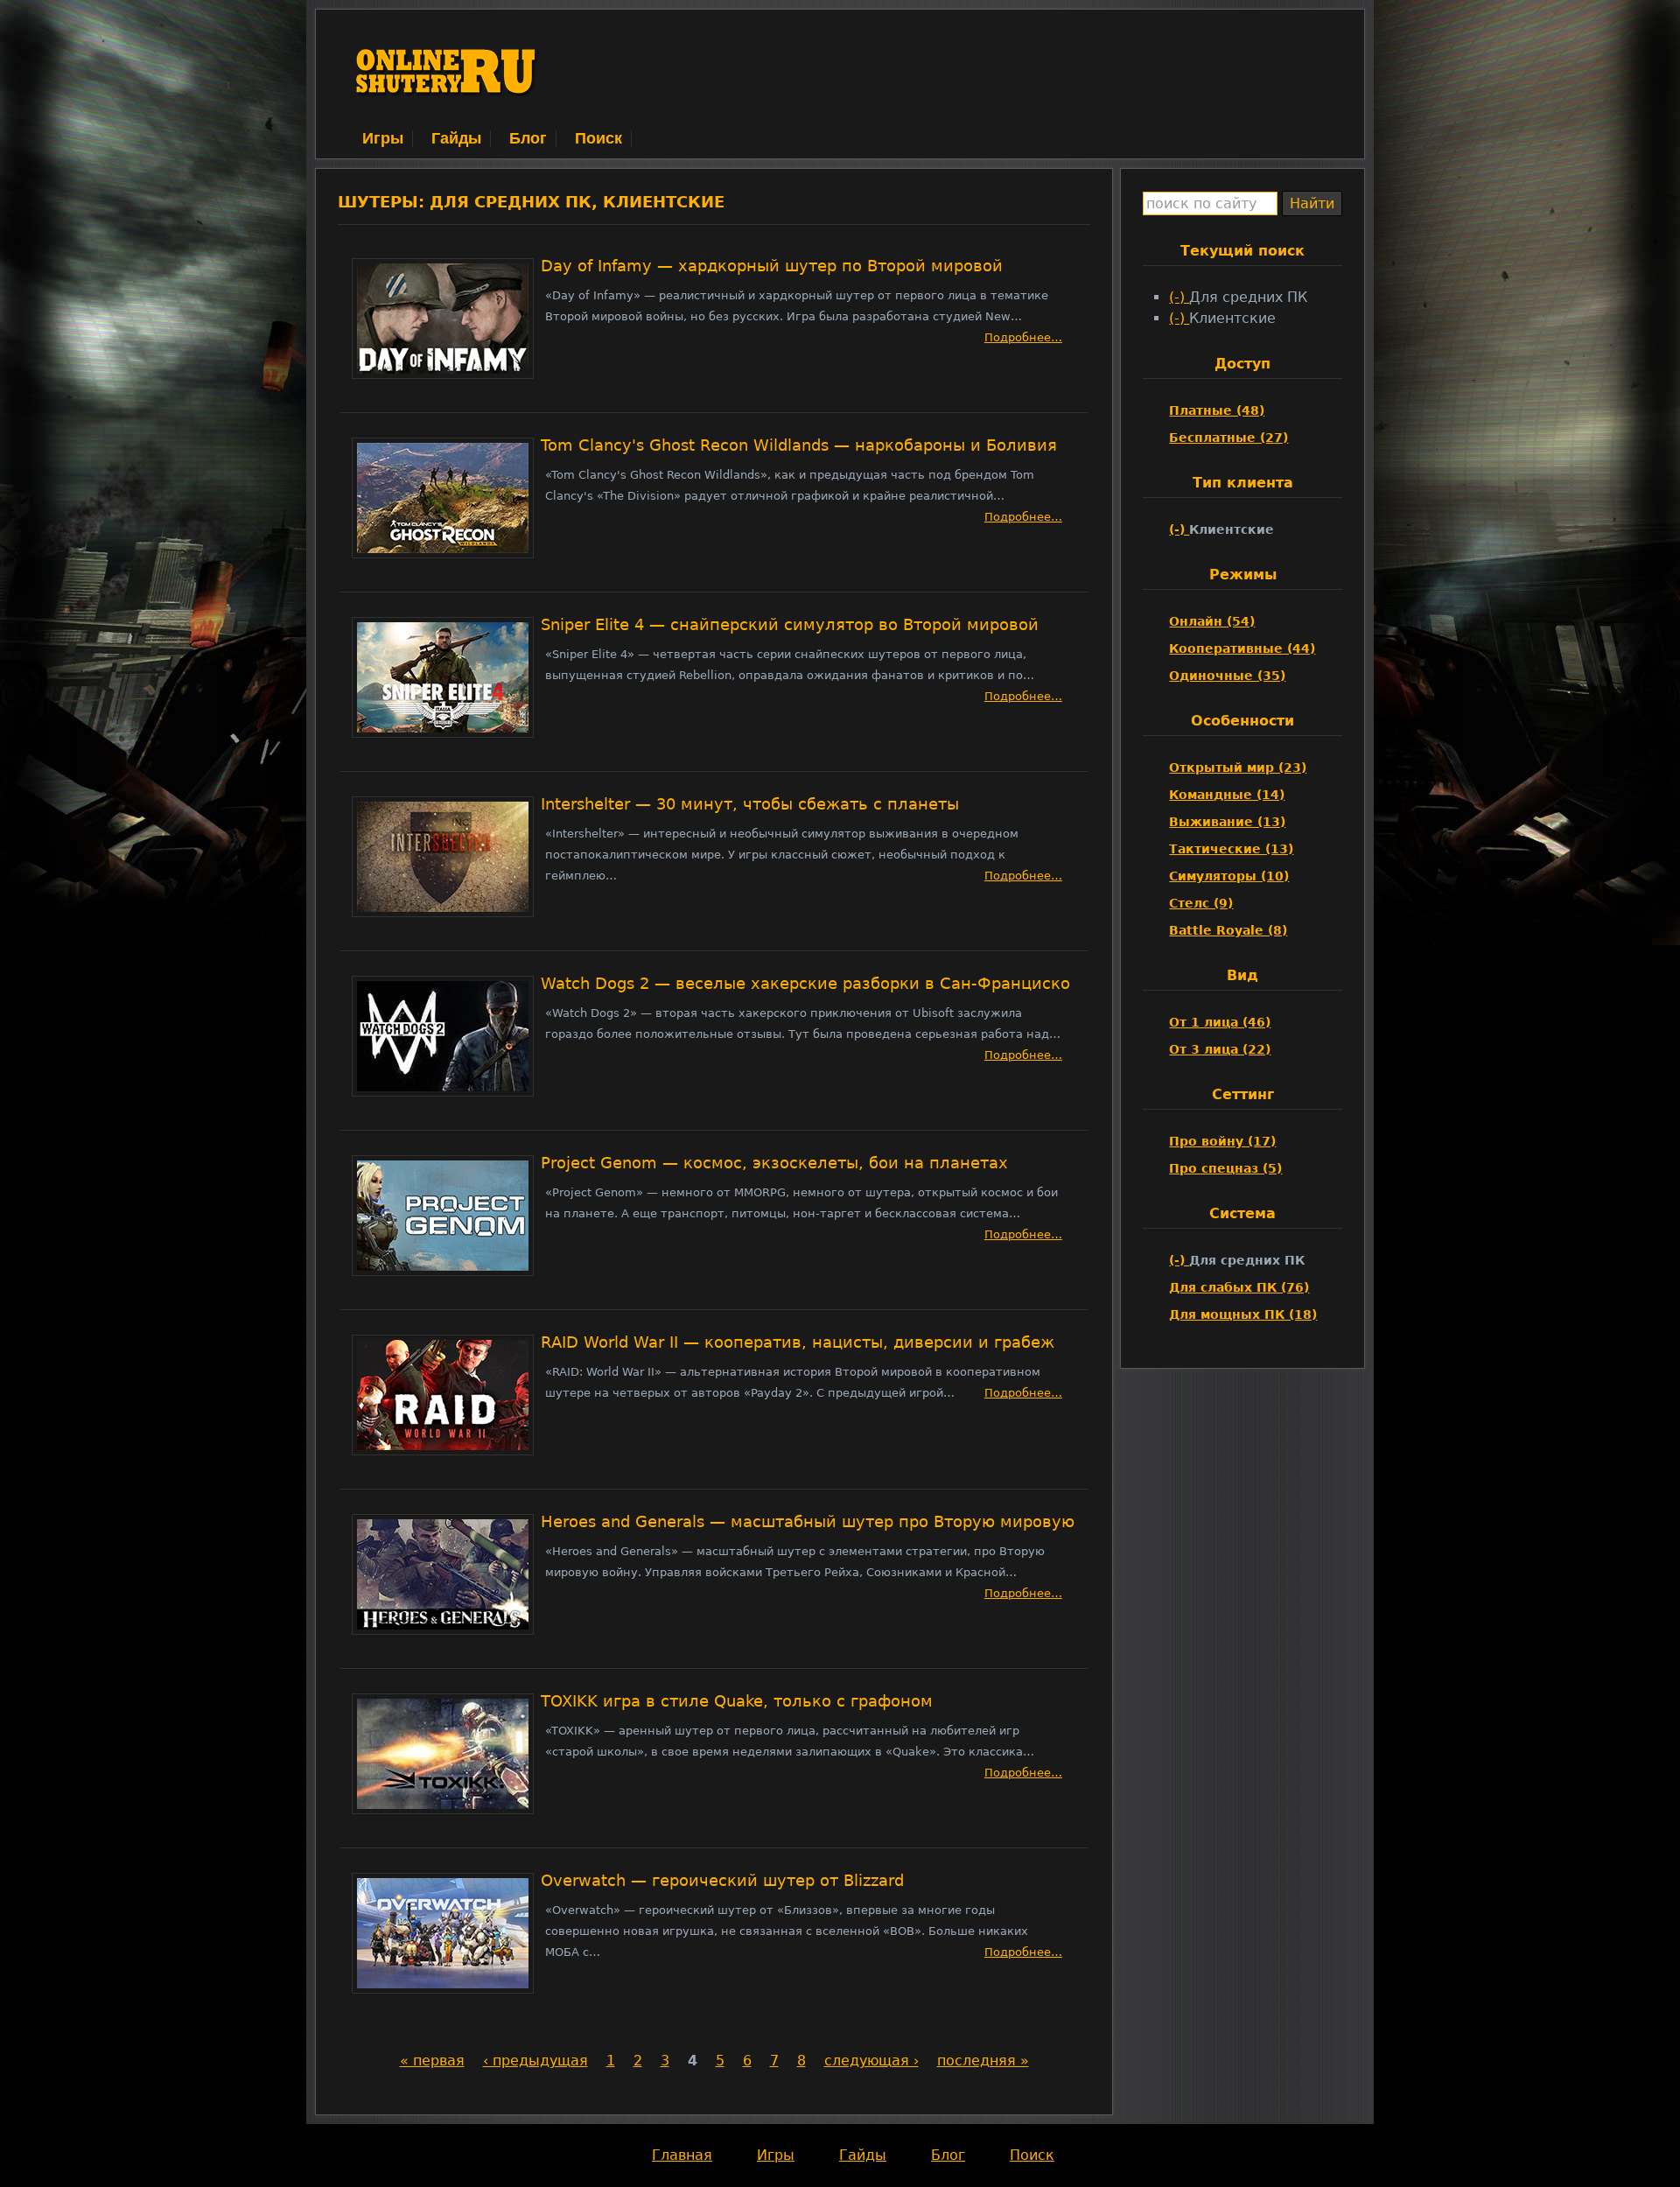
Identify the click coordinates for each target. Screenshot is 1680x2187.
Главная (682, 2155)
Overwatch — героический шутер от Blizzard (722, 1881)
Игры (383, 138)
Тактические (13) (1231, 849)
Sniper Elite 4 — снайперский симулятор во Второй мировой (790, 625)
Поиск (598, 138)
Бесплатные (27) (1228, 438)
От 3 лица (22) (1220, 1049)
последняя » (983, 2061)
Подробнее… (1023, 337)
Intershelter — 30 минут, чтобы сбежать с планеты (750, 804)
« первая (432, 2061)
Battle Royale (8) (1228, 930)
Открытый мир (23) (1238, 768)
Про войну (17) (1222, 1141)
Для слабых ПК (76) (1239, 1287)
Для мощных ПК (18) (1243, 1314)
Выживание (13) (1227, 822)
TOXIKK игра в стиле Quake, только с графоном (737, 1701)
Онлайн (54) (1212, 621)
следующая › (871, 2061)
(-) (1179, 297)
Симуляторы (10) (1229, 876)
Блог (528, 138)
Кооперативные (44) (1242, 648)
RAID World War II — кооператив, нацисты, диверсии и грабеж (798, 1342)
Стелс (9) (1201, 903)
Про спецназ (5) (1225, 1168)
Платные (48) (1217, 410)
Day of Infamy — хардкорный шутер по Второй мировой (772, 266)
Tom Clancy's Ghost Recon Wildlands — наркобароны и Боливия (799, 445)
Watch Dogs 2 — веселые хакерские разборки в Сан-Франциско (805, 984)
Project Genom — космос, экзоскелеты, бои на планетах (774, 1163)
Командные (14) (1227, 795)
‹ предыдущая (535, 2061)
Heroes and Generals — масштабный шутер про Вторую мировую (808, 1522)
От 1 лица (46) (1220, 1022)
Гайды (456, 138)
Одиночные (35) (1227, 676)
